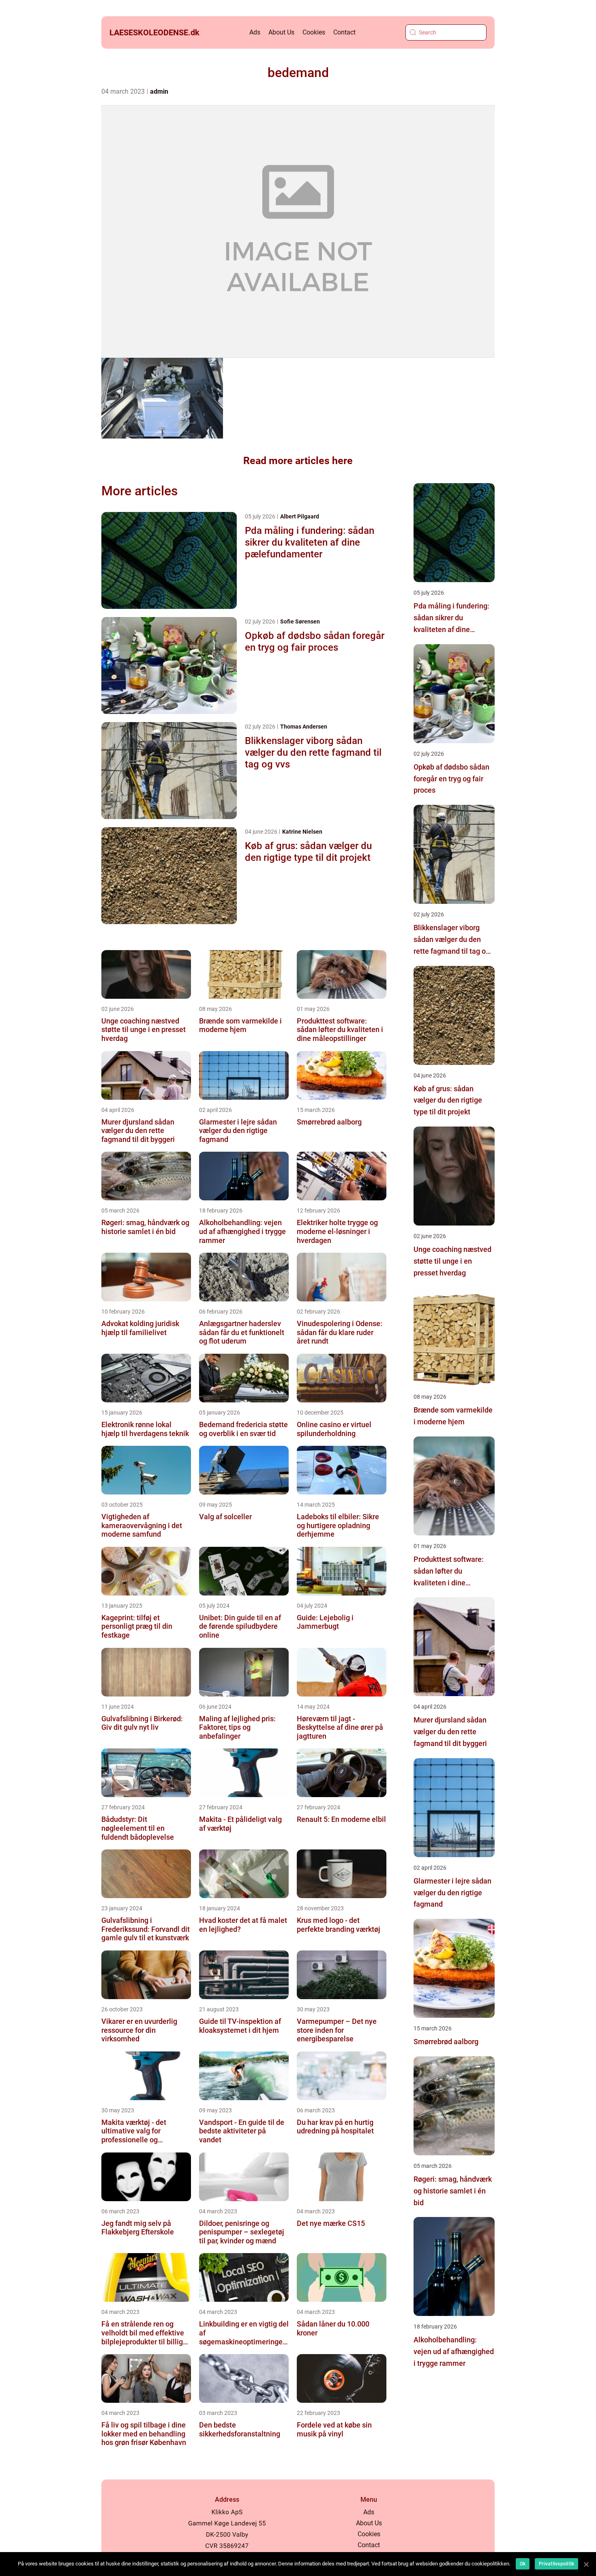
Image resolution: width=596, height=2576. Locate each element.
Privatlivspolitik (556, 2564)
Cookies (314, 32)
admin (159, 91)
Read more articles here (298, 461)
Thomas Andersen (304, 727)
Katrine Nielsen (302, 832)
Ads (255, 32)
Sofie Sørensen (300, 621)
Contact (344, 32)
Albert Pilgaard (300, 516)
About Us (281, 32)
